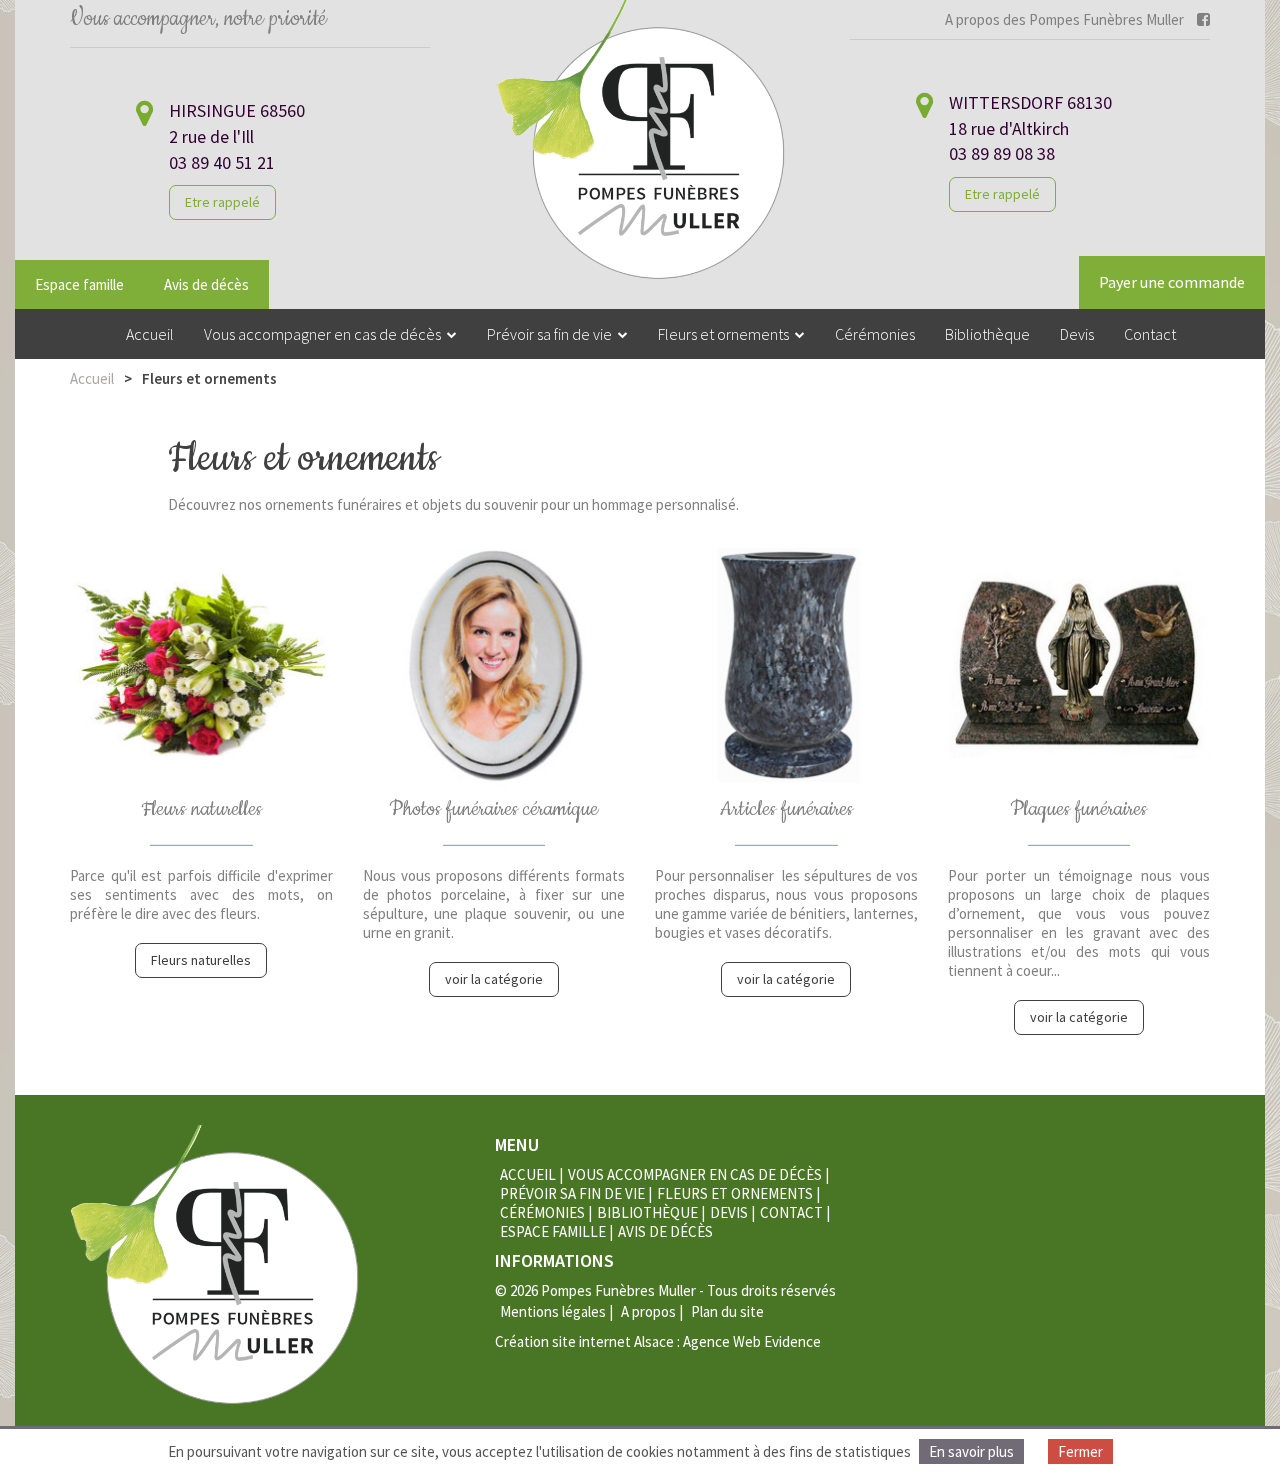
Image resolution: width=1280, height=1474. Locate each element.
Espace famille (79, 284)
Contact (791, 1212)
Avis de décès (206, 284)
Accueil (92, 378)
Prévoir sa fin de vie (572, 1193)
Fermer (1080, 1451)
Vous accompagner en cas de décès (695, 1174)
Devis (729, 1212)
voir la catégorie (494, 979)
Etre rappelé (222, 202)
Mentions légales (553, 1311)
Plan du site (727, 1311)
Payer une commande (1172, 282)
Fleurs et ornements (735, 1193)
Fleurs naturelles (201, 960)
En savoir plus (971, 1451)
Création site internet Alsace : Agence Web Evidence (658, 1341)
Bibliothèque (647, 1212)
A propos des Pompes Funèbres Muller (1064, 19)
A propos (648, 1311)
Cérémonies (542, 1212)
